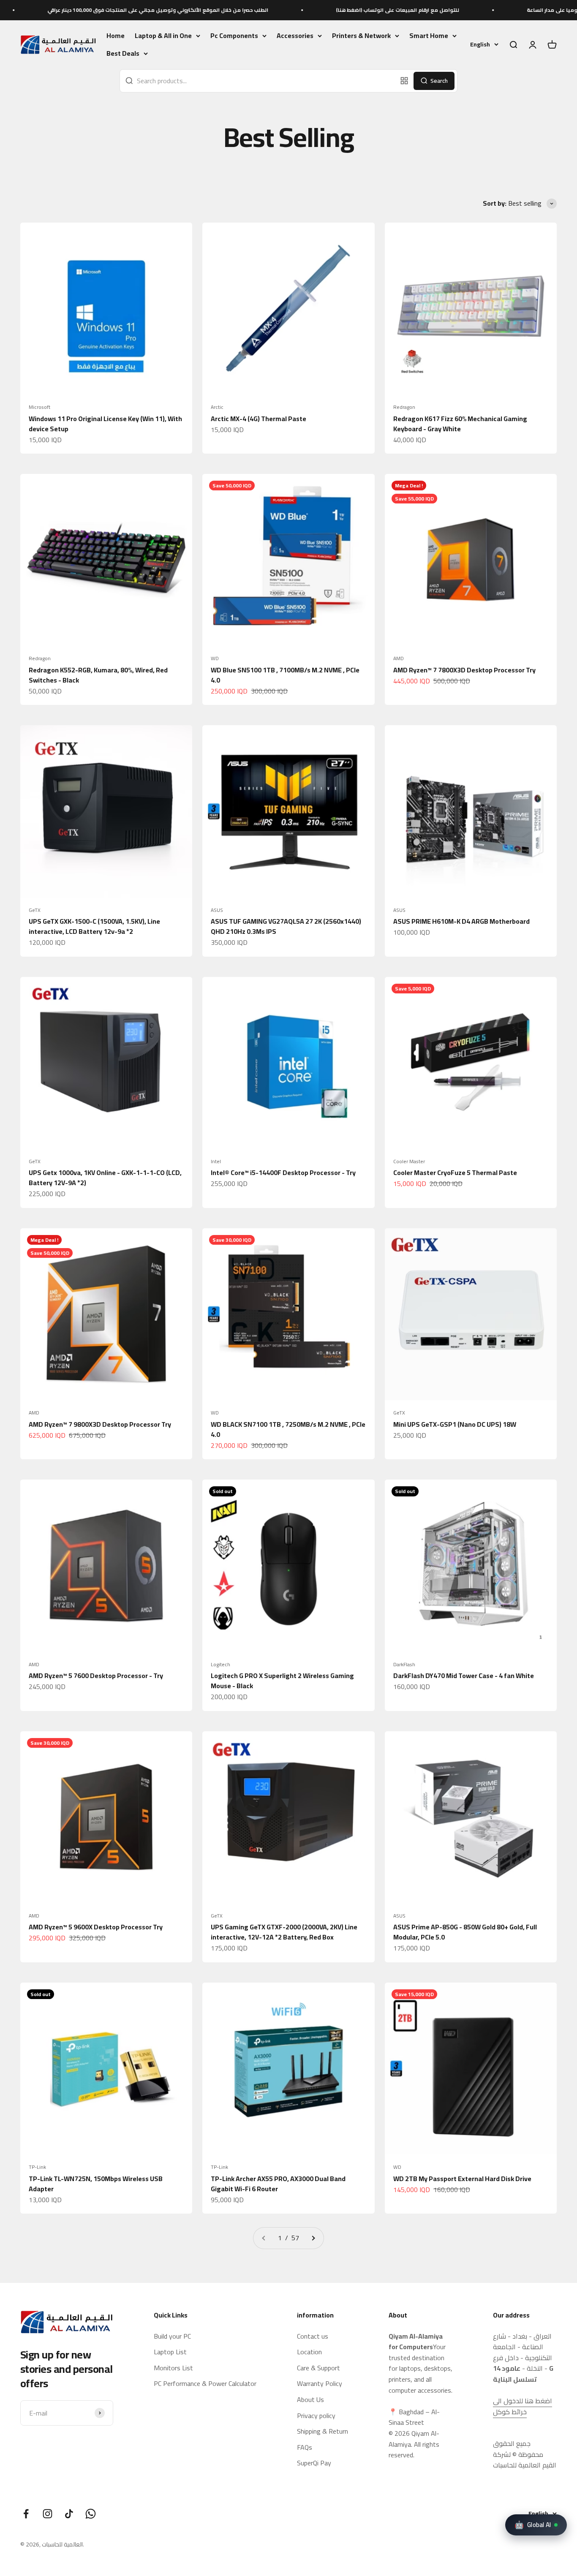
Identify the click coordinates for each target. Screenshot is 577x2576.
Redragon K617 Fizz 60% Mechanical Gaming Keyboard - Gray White (460, 424)
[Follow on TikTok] (69, 2514)
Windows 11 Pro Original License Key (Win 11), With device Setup (105, 424)
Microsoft (39, 407)
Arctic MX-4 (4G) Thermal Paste (259, 419)
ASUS (217, 910)
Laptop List (170, 2352)
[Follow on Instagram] (48, 2514)
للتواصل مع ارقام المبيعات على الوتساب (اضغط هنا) (310, 10)
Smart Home (429, 36)
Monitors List (173, 2368)
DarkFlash (404, 1665)
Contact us (313, 2337)
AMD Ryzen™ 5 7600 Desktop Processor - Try (96, 1676)
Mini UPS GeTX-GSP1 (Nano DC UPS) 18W (455, 1424)
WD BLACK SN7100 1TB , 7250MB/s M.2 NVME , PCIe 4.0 (288, 1429)
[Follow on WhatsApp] (91, 2514)
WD (215, 658)
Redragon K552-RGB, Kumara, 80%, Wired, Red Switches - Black (98, 675)
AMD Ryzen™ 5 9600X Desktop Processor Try (96, 1927)
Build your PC (172, 2337)
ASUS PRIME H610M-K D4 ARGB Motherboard (461, 921)
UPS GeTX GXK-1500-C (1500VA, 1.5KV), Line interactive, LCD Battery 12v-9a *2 (94, 926)
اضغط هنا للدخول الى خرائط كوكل (523, 2406)
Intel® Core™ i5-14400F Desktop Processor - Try (283, 1172)
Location (309, 2352)
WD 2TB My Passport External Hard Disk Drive (462, 2179)
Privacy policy (316, 2416)
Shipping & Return (323, 2432)
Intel (216, 1162)
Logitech (220, 1665)
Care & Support (318, 2368)
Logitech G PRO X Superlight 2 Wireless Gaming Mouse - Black (282, 1681)
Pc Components (234, 36)
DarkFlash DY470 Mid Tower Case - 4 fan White (464, 1676)
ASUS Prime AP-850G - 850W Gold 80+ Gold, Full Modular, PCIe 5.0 (465, 1932)
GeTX (35, 910)
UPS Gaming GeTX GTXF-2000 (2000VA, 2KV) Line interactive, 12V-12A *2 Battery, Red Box (284, 1932)
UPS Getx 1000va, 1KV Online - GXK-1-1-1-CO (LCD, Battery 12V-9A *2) (105, 1178)
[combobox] (258, 81)
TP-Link (37, 2167)
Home (116, 35)
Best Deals (123, 54)
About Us (310, 2400)
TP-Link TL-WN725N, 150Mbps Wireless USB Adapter (96, 2184)
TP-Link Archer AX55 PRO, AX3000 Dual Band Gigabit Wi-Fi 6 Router (278, 2184)
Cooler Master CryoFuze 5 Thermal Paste (455, 1172)
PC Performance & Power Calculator (205, 2384)
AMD (399, 658)
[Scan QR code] (404, 81)
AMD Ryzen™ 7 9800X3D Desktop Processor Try (100, 1424)
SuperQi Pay (314, 2463)
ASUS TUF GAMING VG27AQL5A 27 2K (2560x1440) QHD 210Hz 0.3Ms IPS (286, 926)
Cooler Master (409, 1162)
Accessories (295, 36)
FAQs (305, 2448)
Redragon (404, 407)
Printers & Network (361, 36)
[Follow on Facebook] (26, 2514)
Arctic (217, 407)
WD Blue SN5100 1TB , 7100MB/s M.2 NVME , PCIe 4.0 (285, 675)
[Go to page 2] (313, 2238)
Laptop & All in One (163, 36)
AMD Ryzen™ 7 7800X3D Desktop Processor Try (464, 670)
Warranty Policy (320, 2384)
